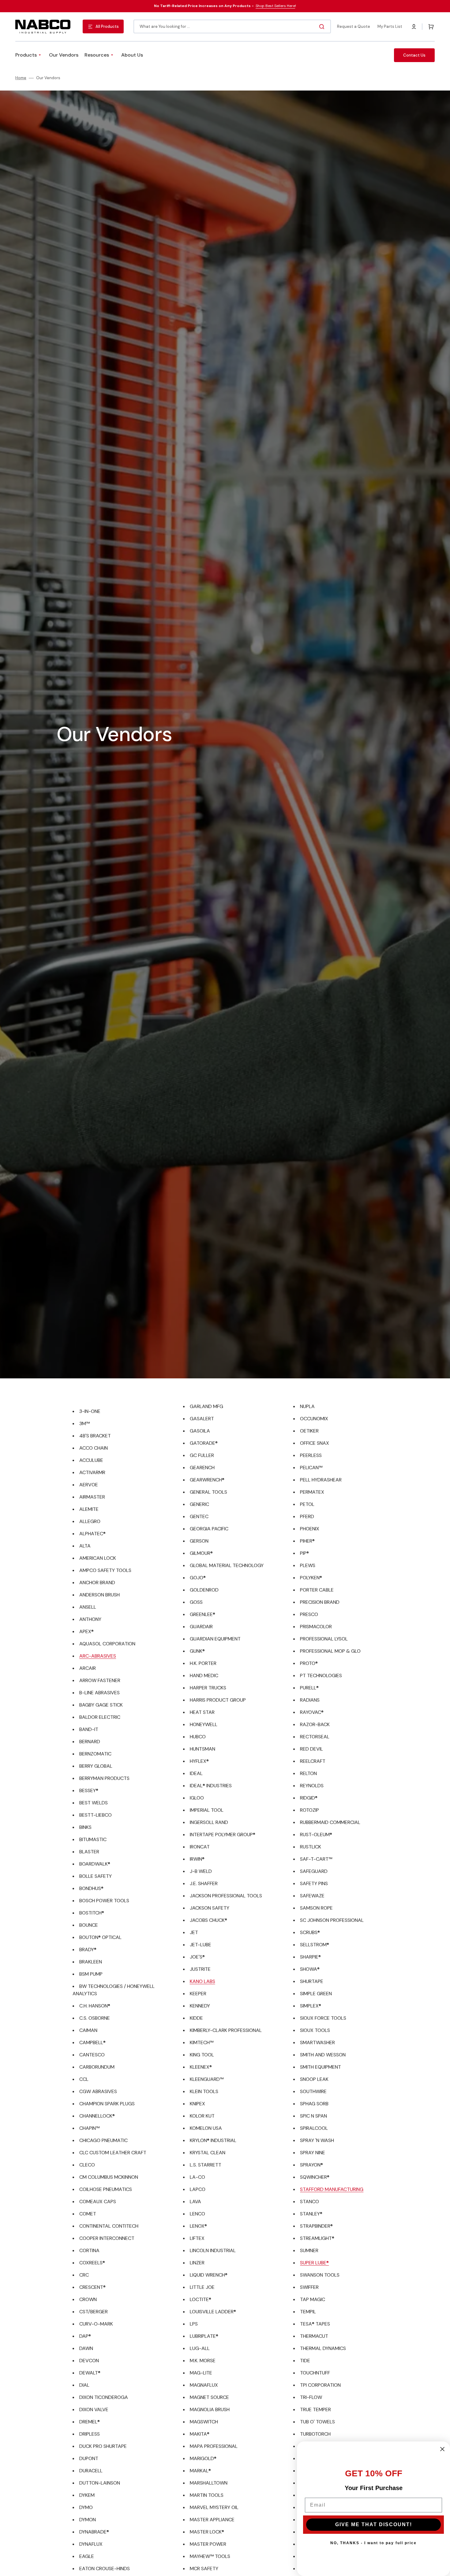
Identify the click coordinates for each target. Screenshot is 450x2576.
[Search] (323, 27)
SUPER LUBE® (314, 2263)
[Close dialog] (442, 2449)
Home (21, 78)
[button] (414, 27)
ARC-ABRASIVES (98, 1656)
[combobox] (232, 26)
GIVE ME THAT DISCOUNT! (374, 2524)
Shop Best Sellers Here (275, 6)
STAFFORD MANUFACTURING (332, 2189)
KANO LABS (202, 1981)
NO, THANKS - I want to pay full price (373, 2543)
